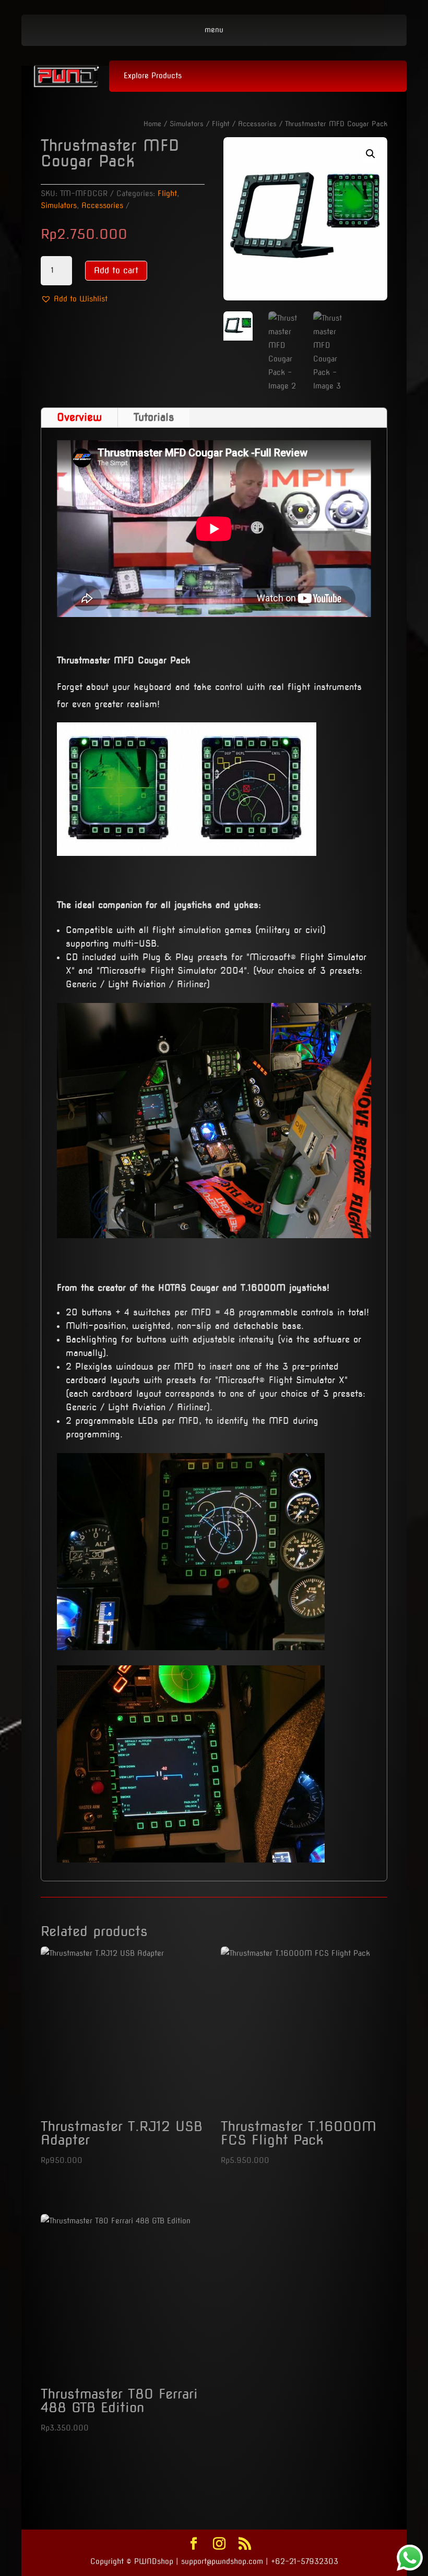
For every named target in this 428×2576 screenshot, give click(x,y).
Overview (79, 417)
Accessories (257, 124)
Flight (221, 124)
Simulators (187, 124)
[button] (74, 299)
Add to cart (116, 270)
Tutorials (154, 417)
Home (152, 124)
